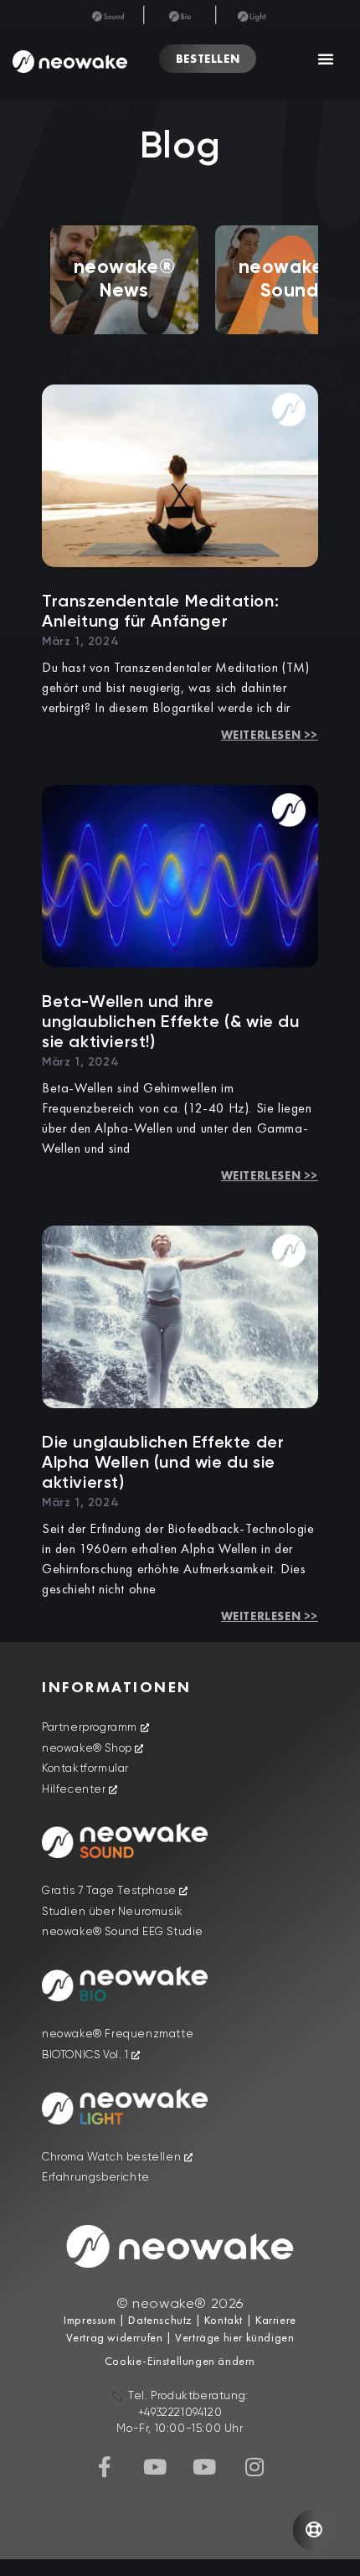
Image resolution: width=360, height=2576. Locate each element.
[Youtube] (155, 2467)
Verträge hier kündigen (234, 2337)
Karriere (274, 2320)
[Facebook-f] (105, 2467)
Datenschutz (160, 2320)
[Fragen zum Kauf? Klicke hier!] (314, 2530)
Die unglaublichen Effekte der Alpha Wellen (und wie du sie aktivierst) (163, 1464)
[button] (326, 59)
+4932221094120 (180, 2413)
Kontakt (222, 2320)
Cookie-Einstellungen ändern (180, 2361)
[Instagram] (255, 2467)
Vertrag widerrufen (116, 2337)
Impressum (90, 2320)
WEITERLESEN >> (270, 735)
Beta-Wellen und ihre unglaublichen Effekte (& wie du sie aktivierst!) (171, 1023)
